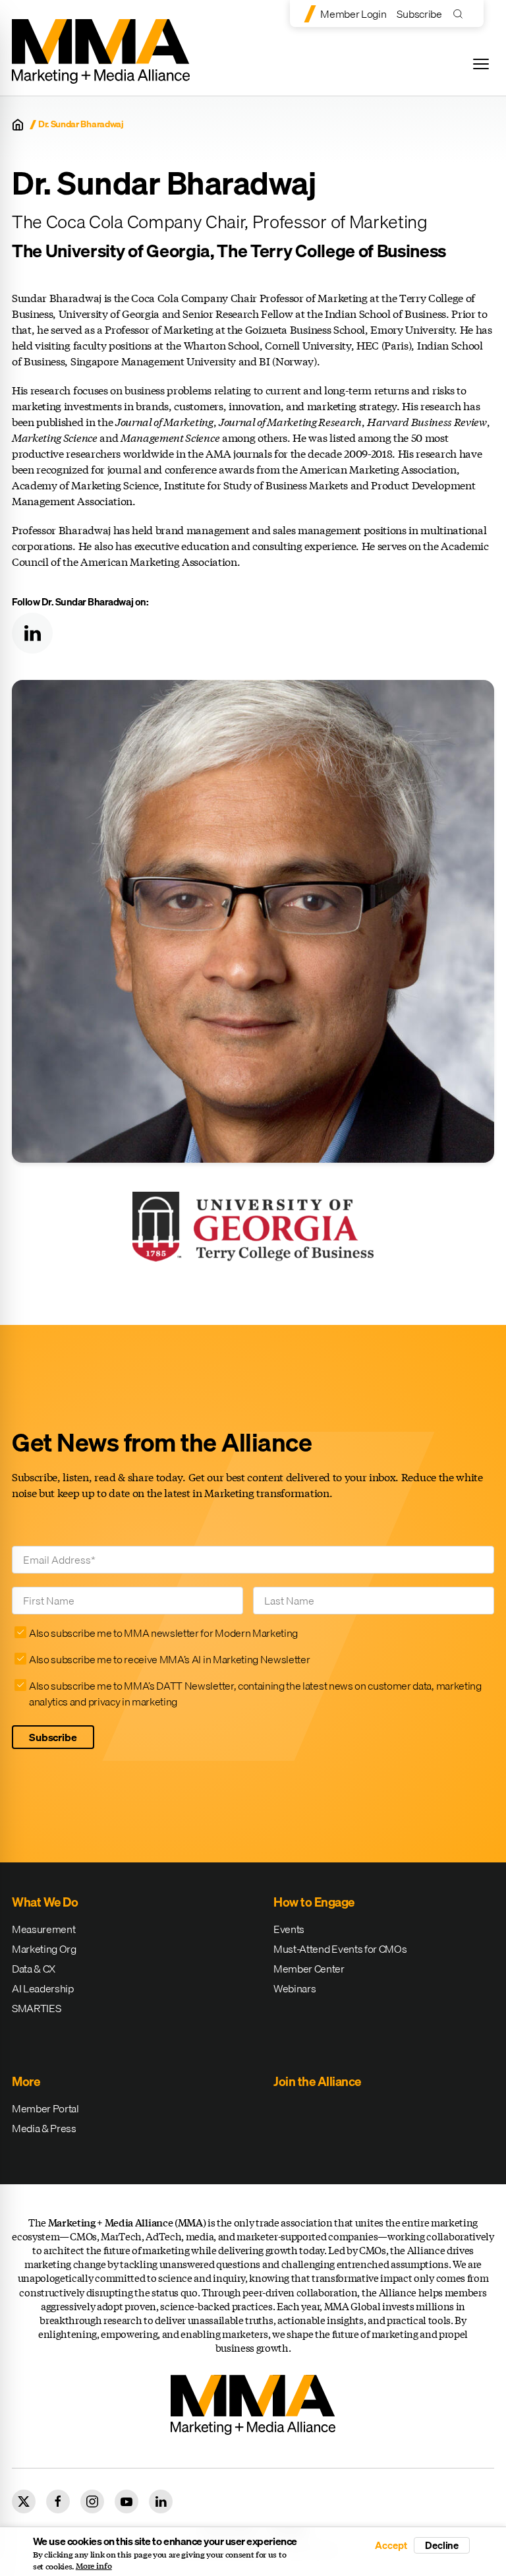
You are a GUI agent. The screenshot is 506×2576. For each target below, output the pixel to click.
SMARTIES (36, 2008)
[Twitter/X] (24, 2501)
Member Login (353, 14)
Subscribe (419, 14)
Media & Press (44, 2128)
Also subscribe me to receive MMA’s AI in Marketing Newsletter (169, 1659)
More (26, 2081)
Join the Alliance (317, 2081)
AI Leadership (43, 1988)
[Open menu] (481, 64)
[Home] (18, 125)
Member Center (309, 1969)
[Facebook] (58, 2501)
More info (94, 2566)
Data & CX (34, 1969)
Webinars (295, 1988)
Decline (442, 2545)
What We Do (45, 1902)
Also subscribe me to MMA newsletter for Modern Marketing (163, 1633)
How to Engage (314, 1902)
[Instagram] (92, 2501)
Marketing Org (44, 1949)
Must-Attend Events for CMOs (340, 1949)
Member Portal (45, 2108)
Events (289, 1929)
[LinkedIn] (32, 633)
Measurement (43, 1929)
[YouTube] (126, 2501)
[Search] (461, 14)
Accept (391, 2545)
